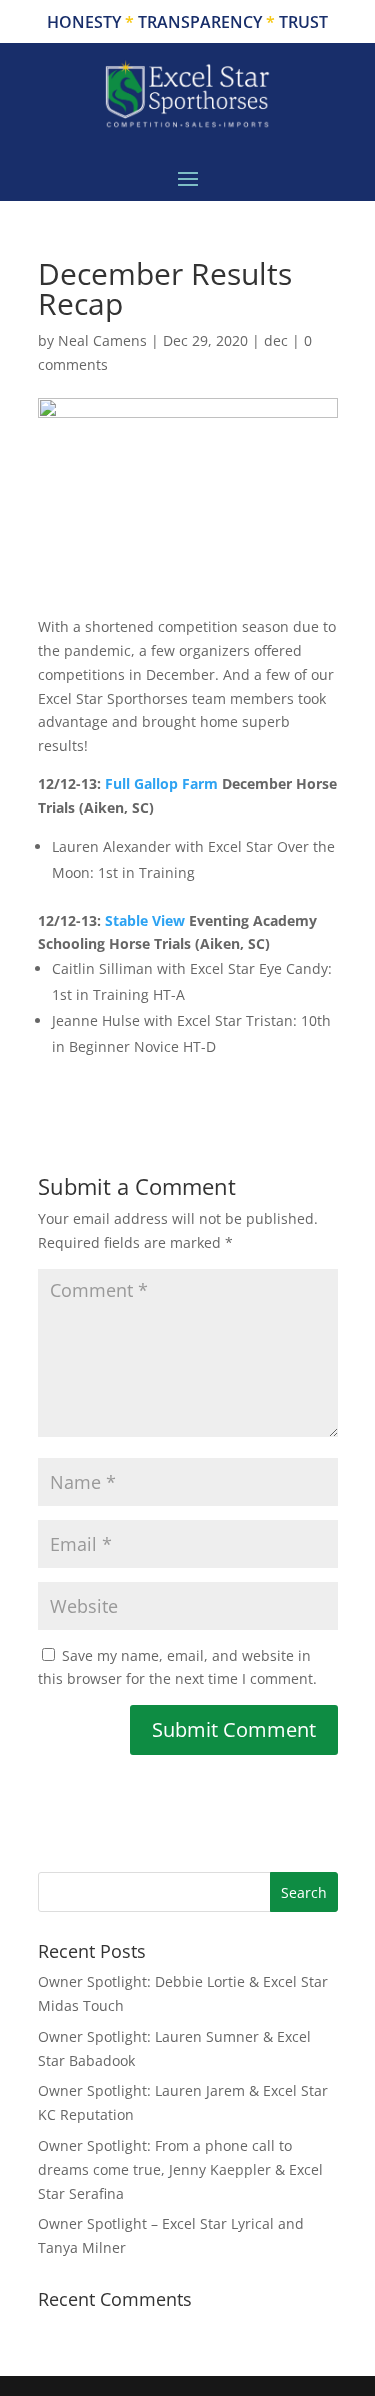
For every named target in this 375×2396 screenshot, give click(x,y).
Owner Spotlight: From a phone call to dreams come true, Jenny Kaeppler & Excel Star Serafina (180, 2169)
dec (276, 340)
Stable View (145, 920)
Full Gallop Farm (161, 783)
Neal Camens (102, 340)
